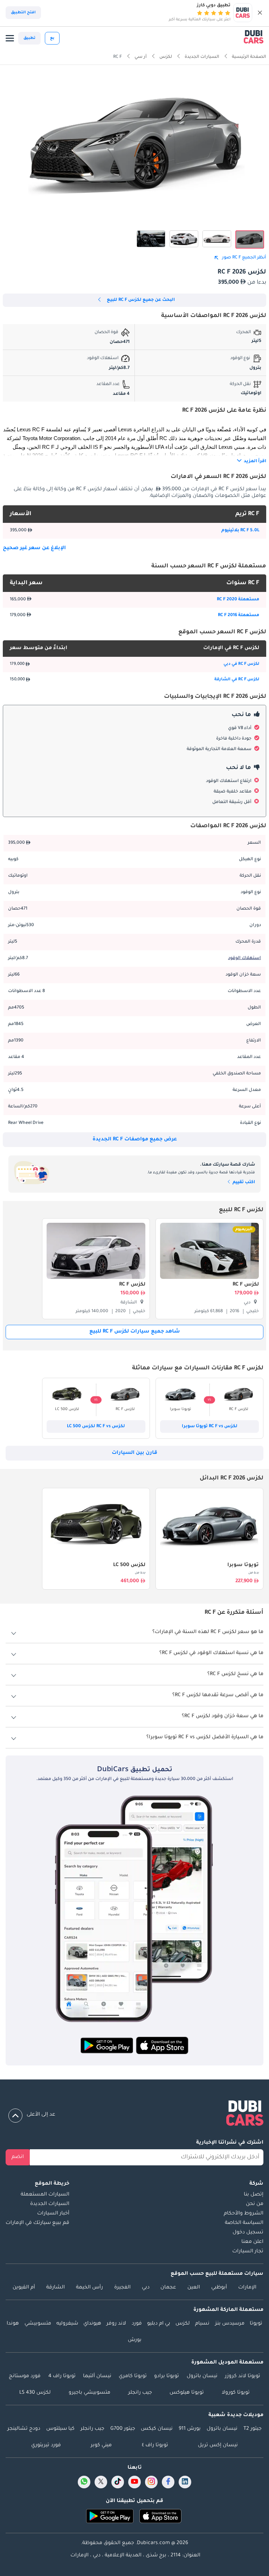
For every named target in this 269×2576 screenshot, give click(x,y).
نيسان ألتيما (97, 2376)
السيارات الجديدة (50, 2204)
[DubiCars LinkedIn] (185, 2482)
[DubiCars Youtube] (134, 2482)
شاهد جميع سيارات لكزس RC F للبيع (135, 1332)
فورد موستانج (25, 2376)
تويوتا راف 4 (62, 2376)
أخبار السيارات (53, 2214)
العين (194, 2288)
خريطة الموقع (52, 2184)
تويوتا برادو (167, 2376)
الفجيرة (122, 2288)
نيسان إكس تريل (218, 2446)
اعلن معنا (252, 2242)
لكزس (183, 2324)
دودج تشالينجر (24, 2429)
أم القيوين (24, 2288)
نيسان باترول (202, 2376)
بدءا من (254, 1573)
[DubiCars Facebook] (168, 2482)
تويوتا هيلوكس (187, 2393)
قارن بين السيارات (134, 1453)
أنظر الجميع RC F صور (244, 258)
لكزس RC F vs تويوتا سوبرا (210, 1427)
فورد (137, 2324)
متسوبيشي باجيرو (89, 2393)
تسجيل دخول (248, 2233)
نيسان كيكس (157, 2429)
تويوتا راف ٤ (155, 2446)
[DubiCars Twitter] (101, 2482)
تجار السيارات (248, 2252)
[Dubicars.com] (134, 2115)
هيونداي (92, 2324)
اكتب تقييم (243, 1182)
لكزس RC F (246, 1285)
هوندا (13, 2324)
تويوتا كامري (133, 2376)
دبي (146, 2288)
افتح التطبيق (23, 13)
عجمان (168, 2288)
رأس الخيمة (89, 2288)
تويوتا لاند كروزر (243, 2376)
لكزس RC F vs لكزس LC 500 (96, 1427)
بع (52, 38)
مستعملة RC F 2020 (238, 600)
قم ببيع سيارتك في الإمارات (37, 2223)
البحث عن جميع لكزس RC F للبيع (141, 300)
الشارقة (56, 2288)
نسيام (202, 2324)
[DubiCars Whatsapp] (84, 2482)
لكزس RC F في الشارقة (237, 680)
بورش (135, 2340)
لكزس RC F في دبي (241, 664)
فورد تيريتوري (46, 2446)
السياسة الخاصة (244, 2223)
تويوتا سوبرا (243, 1565)
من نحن (255, 2204)
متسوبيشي (38, 2324)
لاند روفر (116, 2324)
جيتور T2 (253, 2429)
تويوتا (256, 2324)
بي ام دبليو (159, 2324)
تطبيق (29, 38)
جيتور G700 (123, 2429)
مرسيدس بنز (230, 2324)
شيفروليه (67, 2324)
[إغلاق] (260, 13)
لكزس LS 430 (35, 2393)
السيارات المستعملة (45, 2195)
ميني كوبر (101, 2446)
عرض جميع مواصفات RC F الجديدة (135, 1140)
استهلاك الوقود (244, 958)
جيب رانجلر (140, 2393)
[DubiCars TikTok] (118, 2482)
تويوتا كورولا (236, 2393)
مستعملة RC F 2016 (239, 615)
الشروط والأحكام (244, 2214)
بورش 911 (190, 2429)
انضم (18, 2157)
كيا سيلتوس (60, 2429)
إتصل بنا (254, 2195)
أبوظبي (219, 2288)
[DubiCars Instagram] (151, 2482)
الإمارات (247, 2288)
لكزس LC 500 (129, 1565)
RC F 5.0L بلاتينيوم (240, 531)
